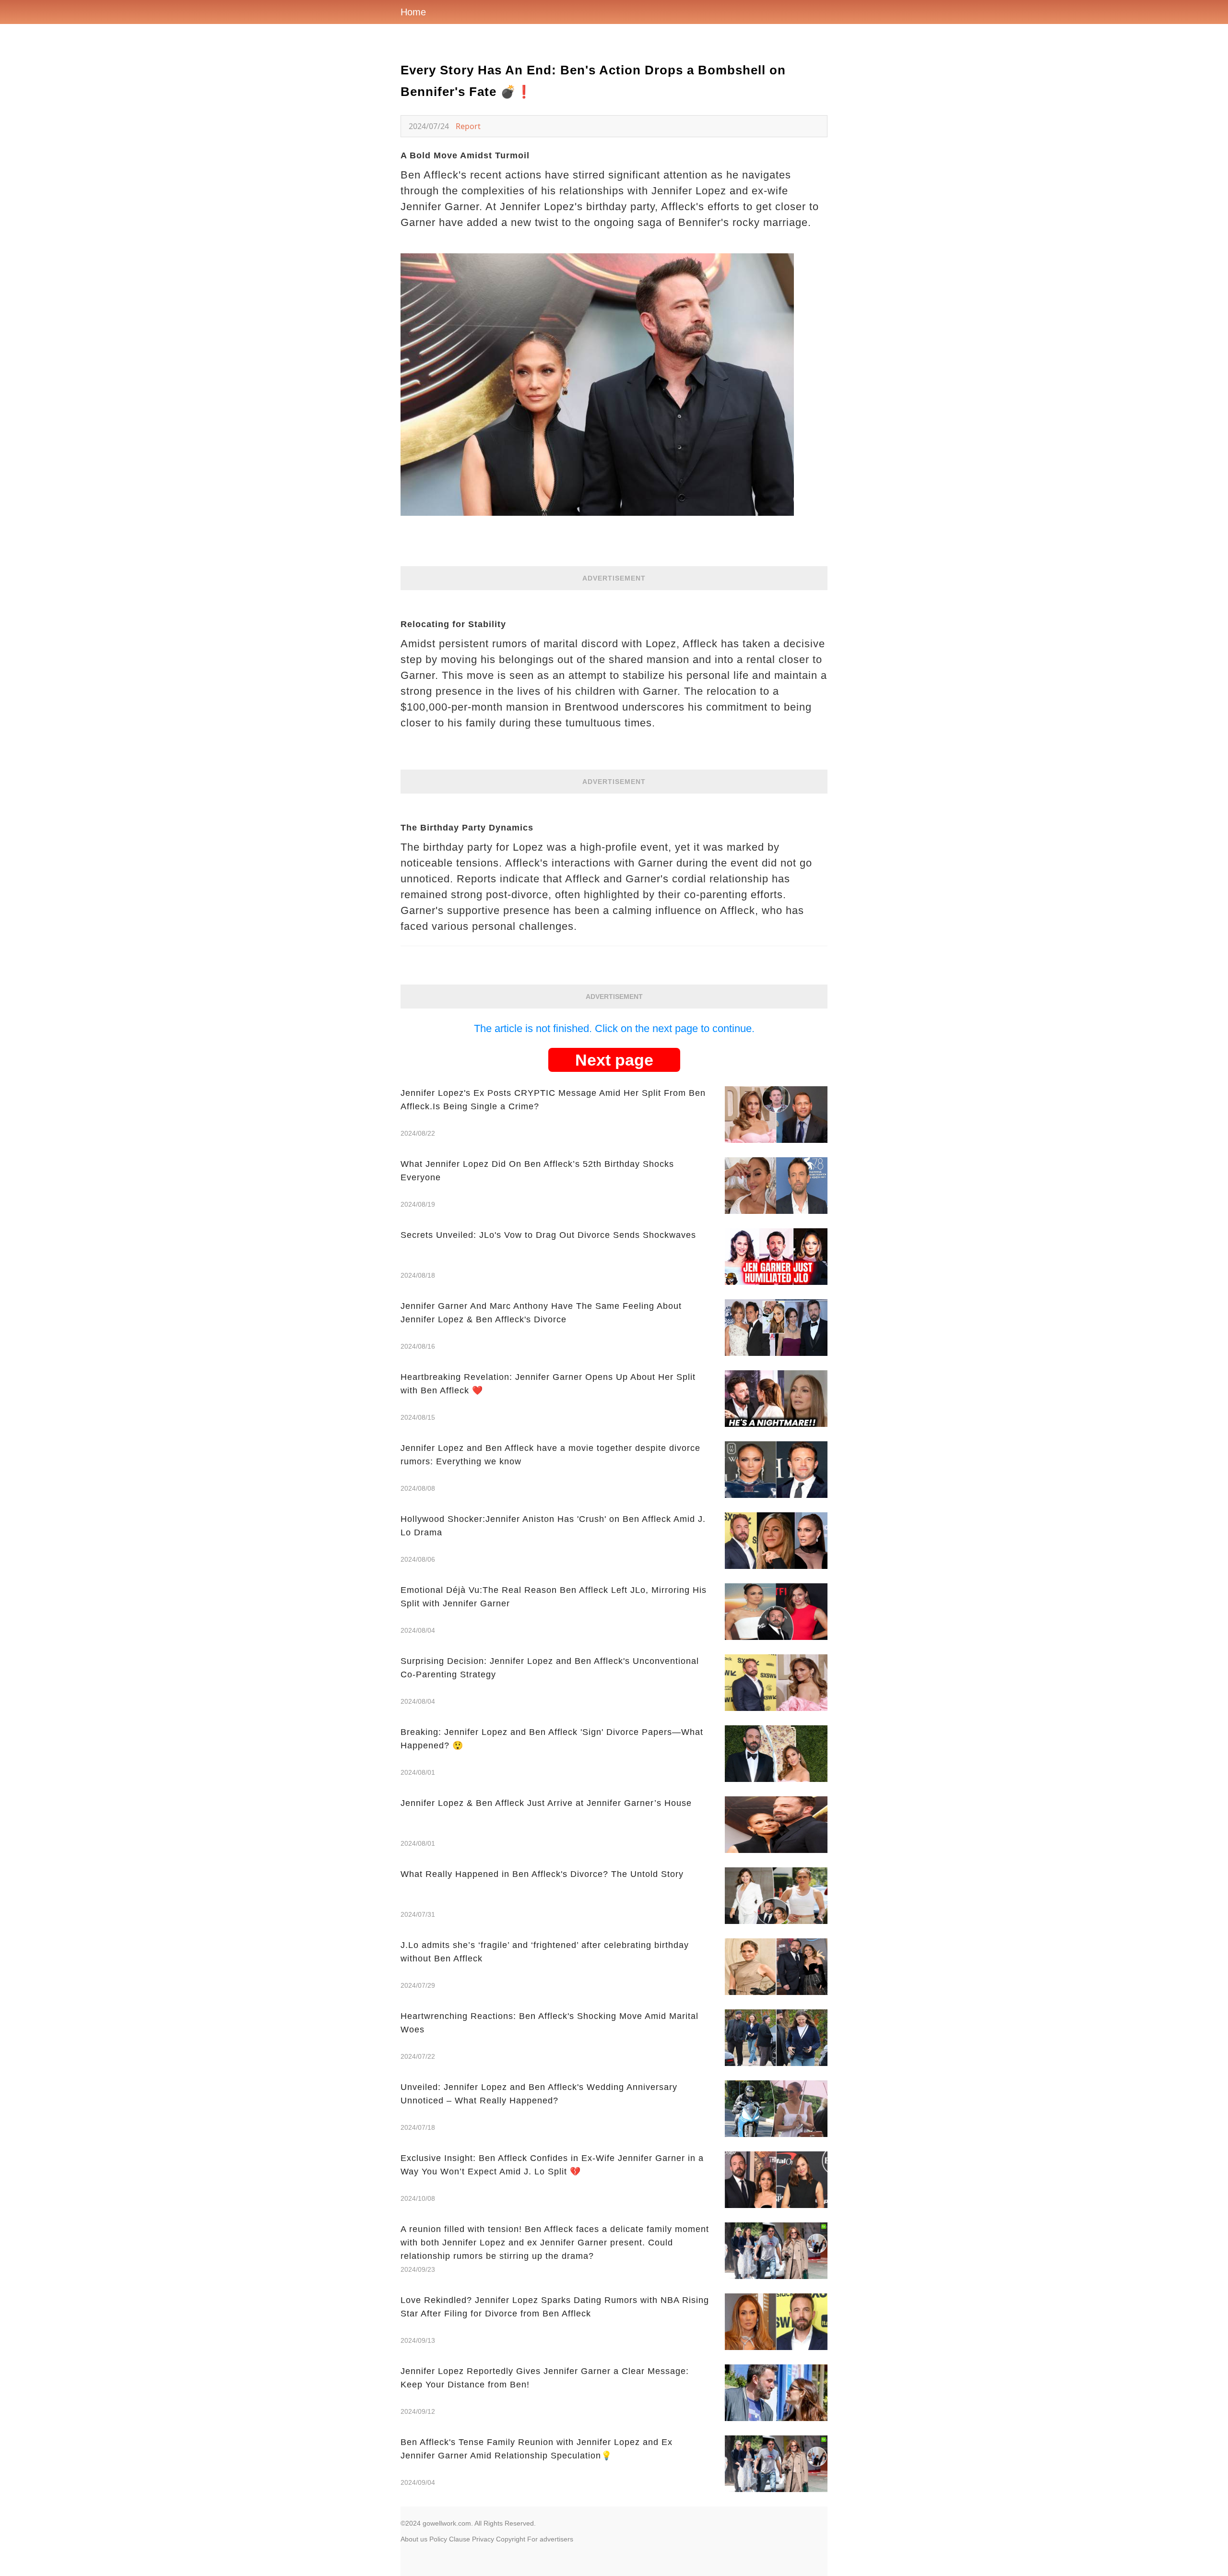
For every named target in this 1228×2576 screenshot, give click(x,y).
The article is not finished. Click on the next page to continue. (614, 1028)
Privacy (483, 2539)
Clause (460, 2539)
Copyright (511, 2539)
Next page (614, 1060)
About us (414, 2539)
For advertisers (550, 2539)
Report (468, 126)
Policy (438, 2539)
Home (413, 12)
